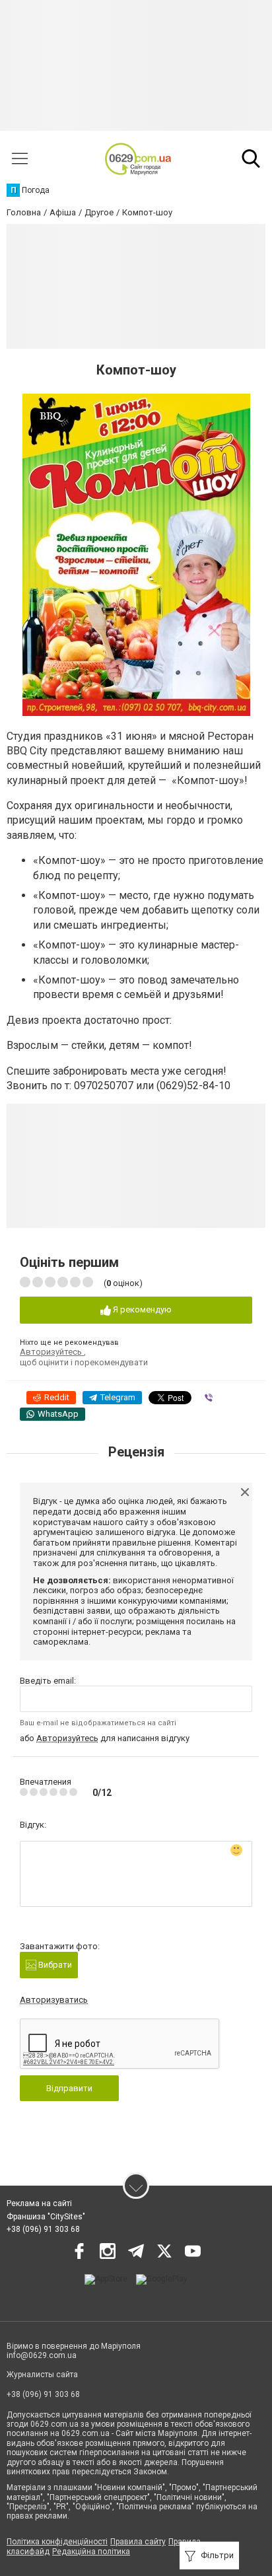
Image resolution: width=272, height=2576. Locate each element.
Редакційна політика (91, 2552)
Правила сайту (138, 2542)
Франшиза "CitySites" (46, 2217)
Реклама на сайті (39, 2203)
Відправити (69, 2088)
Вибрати (54, 1965)
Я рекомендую (141, 1309)
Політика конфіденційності (57, 2542)
